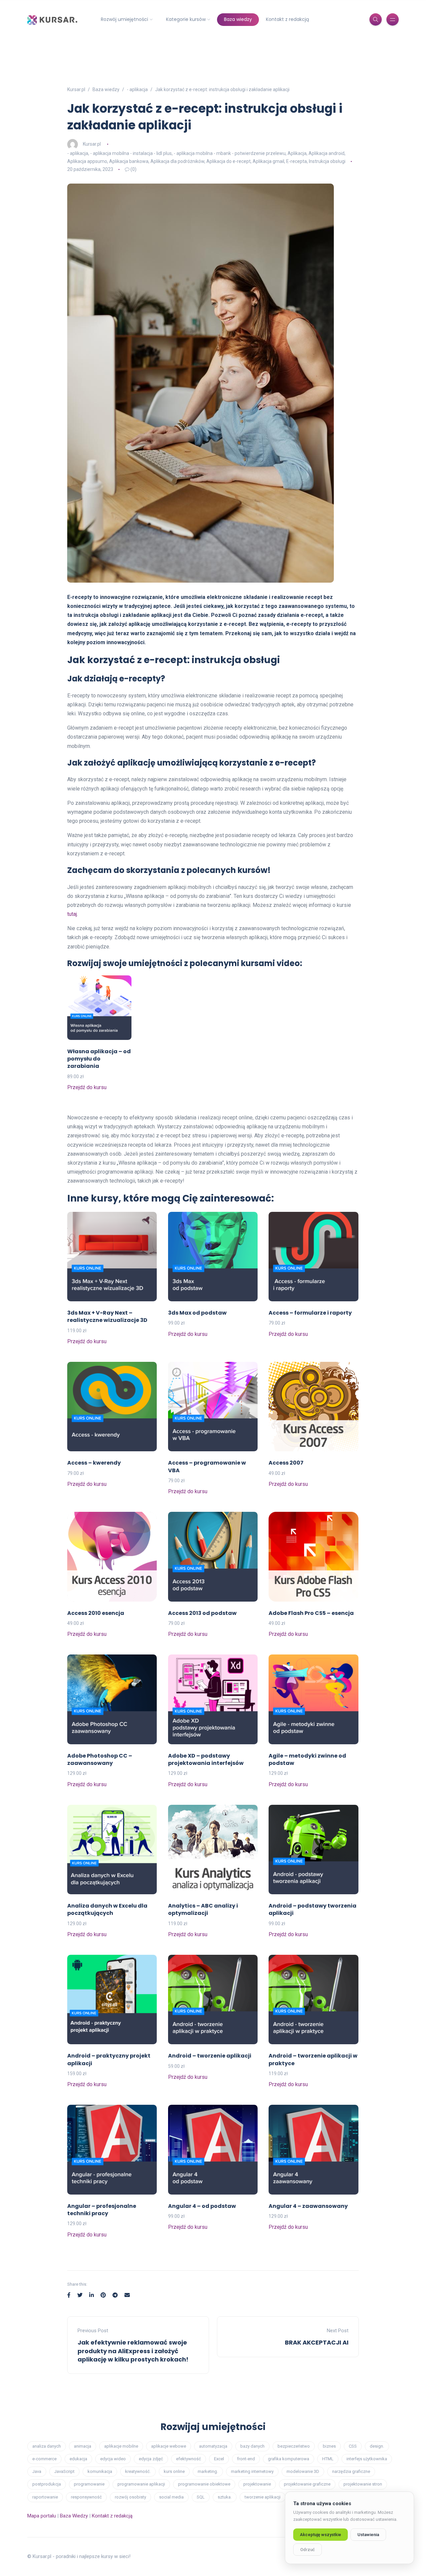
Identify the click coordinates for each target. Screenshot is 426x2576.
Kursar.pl (92, 144)
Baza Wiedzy (74, 2516)
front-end (246, 2459)
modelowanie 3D (303, 2471)
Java (37, 2471)
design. (377, 2446)
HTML (328, 2459)
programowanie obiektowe (204, 2484)
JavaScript (64, 2471)
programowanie (89, 2484)
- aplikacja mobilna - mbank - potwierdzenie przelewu (230, 153)
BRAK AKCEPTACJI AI (317, 2342)
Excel (219, 2459)
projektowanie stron (363, 2484)
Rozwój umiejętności (124, 19)
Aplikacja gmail (268, 161)
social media (171, 2497)
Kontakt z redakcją (287, 19)
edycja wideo (113, 2459)
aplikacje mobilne (121, 2446)
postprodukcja (47, 2484)
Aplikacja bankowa (129, 161)
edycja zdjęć (151, 2459)
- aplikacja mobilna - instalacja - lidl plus (131, 153)
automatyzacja (213, 2446)
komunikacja (100, 2471)
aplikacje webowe (169, 2446)
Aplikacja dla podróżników (177, 161)
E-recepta (297, 161)
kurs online (174, 2471)
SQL (201, 2497)
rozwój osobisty (130, 2497)
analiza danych (47, 2446)
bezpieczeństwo (294, 2446)
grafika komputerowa (289, 2459)
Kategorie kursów (186, 19)
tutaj (72, 914)
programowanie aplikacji (141, 2484)
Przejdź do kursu (87, 1087)
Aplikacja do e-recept (228, 161)
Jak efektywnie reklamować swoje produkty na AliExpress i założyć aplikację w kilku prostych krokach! (133, 2351)
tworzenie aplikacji (263, 2497)
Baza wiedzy (238, 19)
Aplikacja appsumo (87, 161)
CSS (353, 2446)
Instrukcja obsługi (327, 161)
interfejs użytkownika (367, 2459)
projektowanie (257, 2484)
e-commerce (44, 2459)
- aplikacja (78, 153)
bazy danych (252, 2446)
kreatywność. (138, 2471)
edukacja (78, 2459)
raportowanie (45, 2497)
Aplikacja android (326, 153)
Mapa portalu (42, 2516)
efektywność (189, 2459)
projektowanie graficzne (307, 2484)
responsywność (86, 2497)
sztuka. (225, 2497)
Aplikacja (297, 153)
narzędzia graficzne (351, 2471)
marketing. (208, 2471)
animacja (83, 2446)
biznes (329, 2446)
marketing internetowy (252, 2471)
